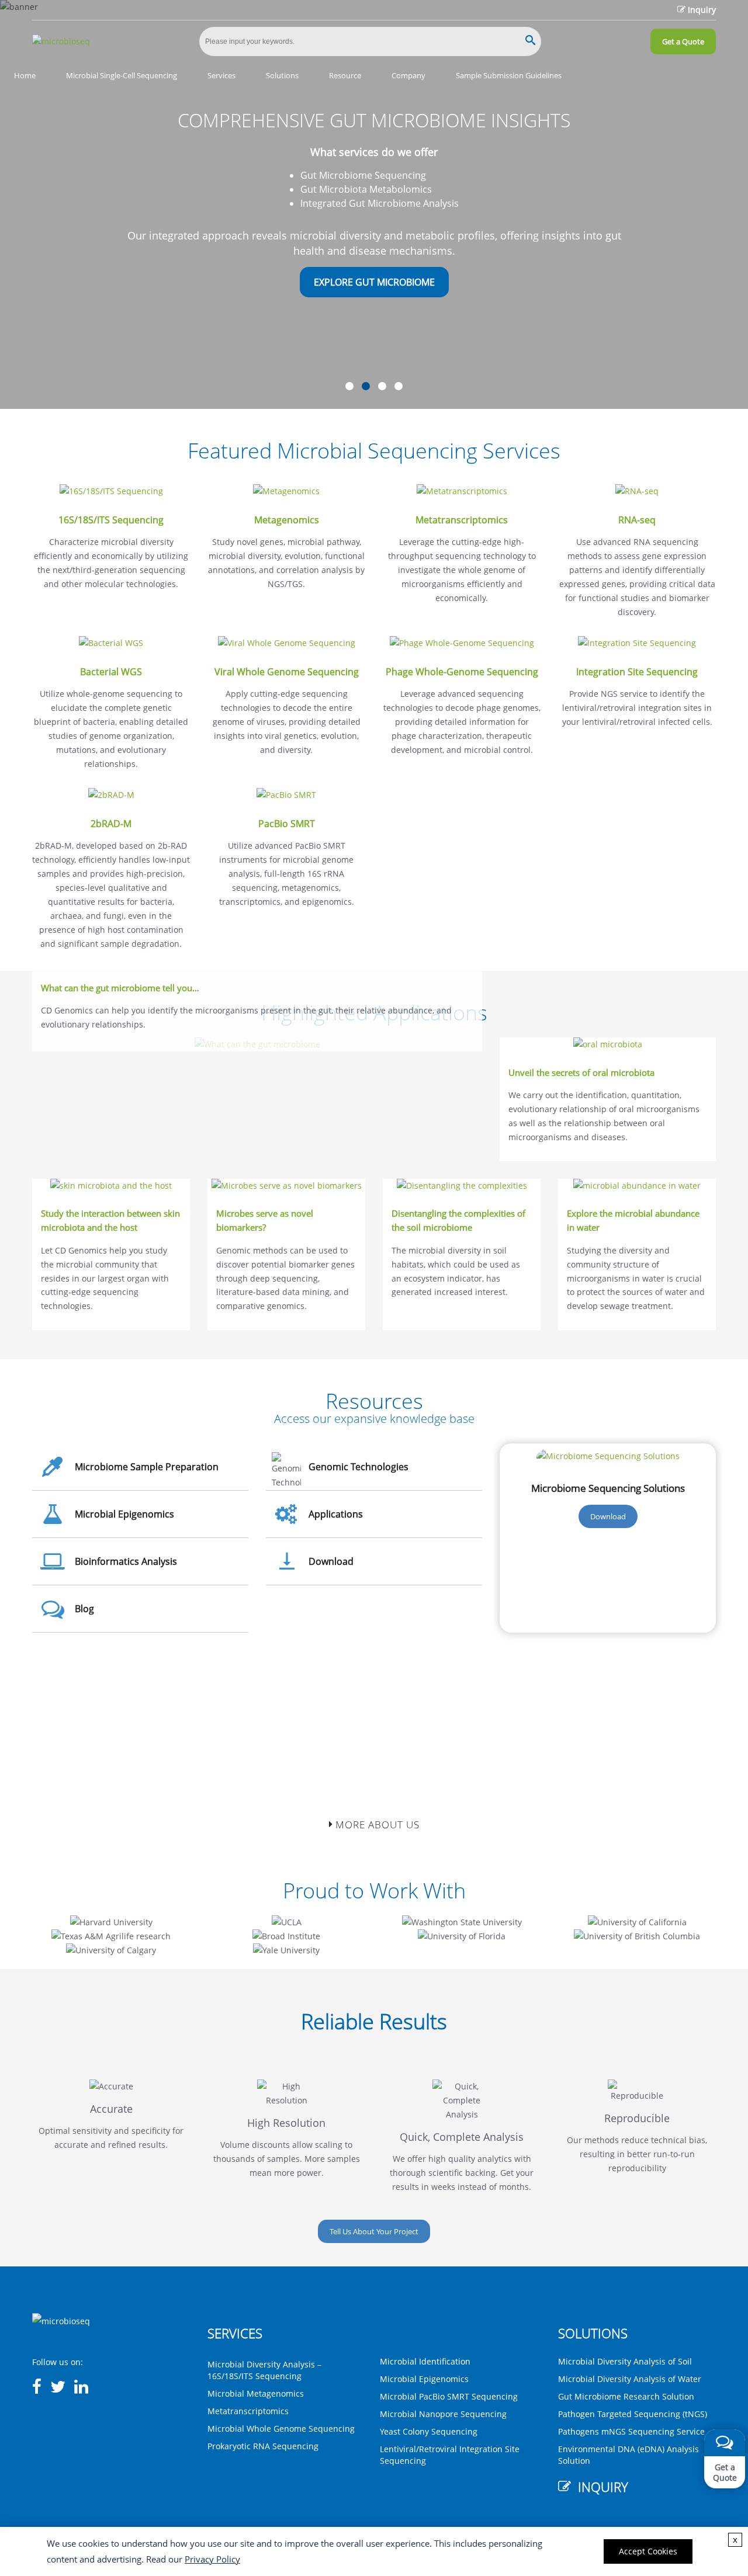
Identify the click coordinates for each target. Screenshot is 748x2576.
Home (25, 75)
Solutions (282, 75)
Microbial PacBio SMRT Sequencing (449, 2396)
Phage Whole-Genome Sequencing (462, 672)
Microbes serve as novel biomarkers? (265, 1221)
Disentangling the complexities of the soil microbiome (458, 1221)
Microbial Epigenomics (124, 1514)
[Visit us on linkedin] (81, 2387)
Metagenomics (287, 520)
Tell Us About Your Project (374, 2231)
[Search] (530, 41)
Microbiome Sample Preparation (147, 1467)
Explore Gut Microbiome (374, 282)
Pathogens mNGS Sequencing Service (631, 2431)
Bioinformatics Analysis (126, 1561)
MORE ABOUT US (376, 1825)
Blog (84, 1609)
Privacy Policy (212, 2559)
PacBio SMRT (287, 824)
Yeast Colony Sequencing (429, 2431)
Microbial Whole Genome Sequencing (281, 2429)
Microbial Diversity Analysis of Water (630, 2379)
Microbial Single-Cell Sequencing (122, 75)
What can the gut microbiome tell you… (120, 988)
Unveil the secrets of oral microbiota (581, 1073)
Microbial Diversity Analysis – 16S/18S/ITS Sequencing (264, 2370)
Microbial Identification (425, 2361)
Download (331, 1561)
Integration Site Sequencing (637, 672)
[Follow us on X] (58, 2387)
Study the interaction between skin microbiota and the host (110, 1221)
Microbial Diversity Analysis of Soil (625, 2361)
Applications (336, 1514)
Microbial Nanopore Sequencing (443, 2414)
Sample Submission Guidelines (509, 75)
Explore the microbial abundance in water (633, 1221)
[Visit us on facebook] (37, 2387)
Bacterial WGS (111, 672)
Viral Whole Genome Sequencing (287, 672)
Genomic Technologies (359, 1467)
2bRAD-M (111, 824)
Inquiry (702, 10)
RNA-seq (637, 520)
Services (221, 75)
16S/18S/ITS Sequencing (111, 520)
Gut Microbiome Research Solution (626, 2396)
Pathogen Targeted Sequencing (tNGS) (633, 2414)
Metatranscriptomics (462, 520)
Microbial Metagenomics (256, 2393)
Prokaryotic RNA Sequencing (263, 2446)
